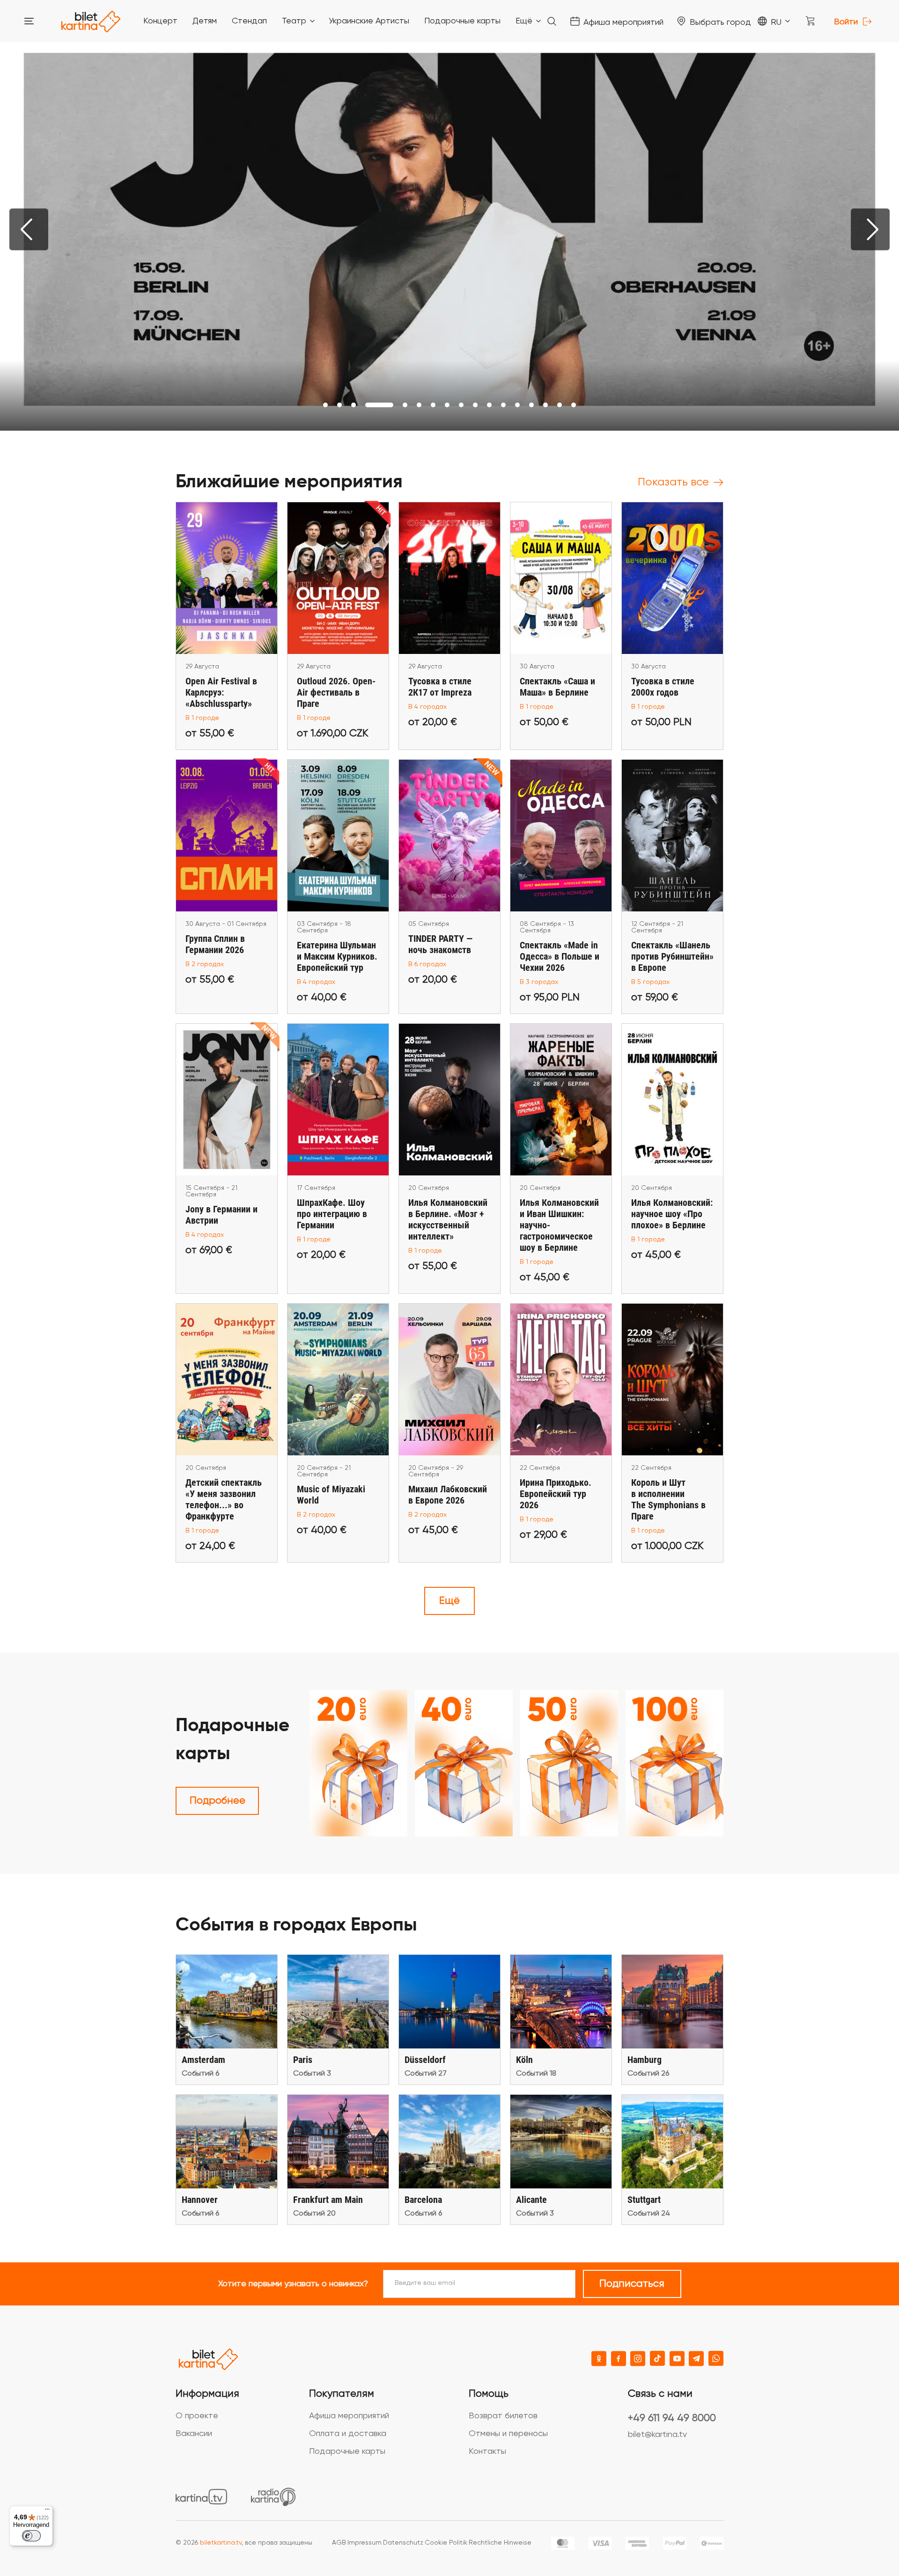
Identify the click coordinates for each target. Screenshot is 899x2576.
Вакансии (194, 2434)
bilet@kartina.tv (657, 2435)
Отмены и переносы (508, 2434)
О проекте (197, 2416)
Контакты (487, 2451)
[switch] (31, 2536)
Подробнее (217, 1801)
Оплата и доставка (348, 2434)
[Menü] (47, 2511)
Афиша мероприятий (349, 2416)
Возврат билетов (503, 2416)
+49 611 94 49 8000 (672, 2418)
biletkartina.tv (221, 2543)
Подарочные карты (347, 2451)
